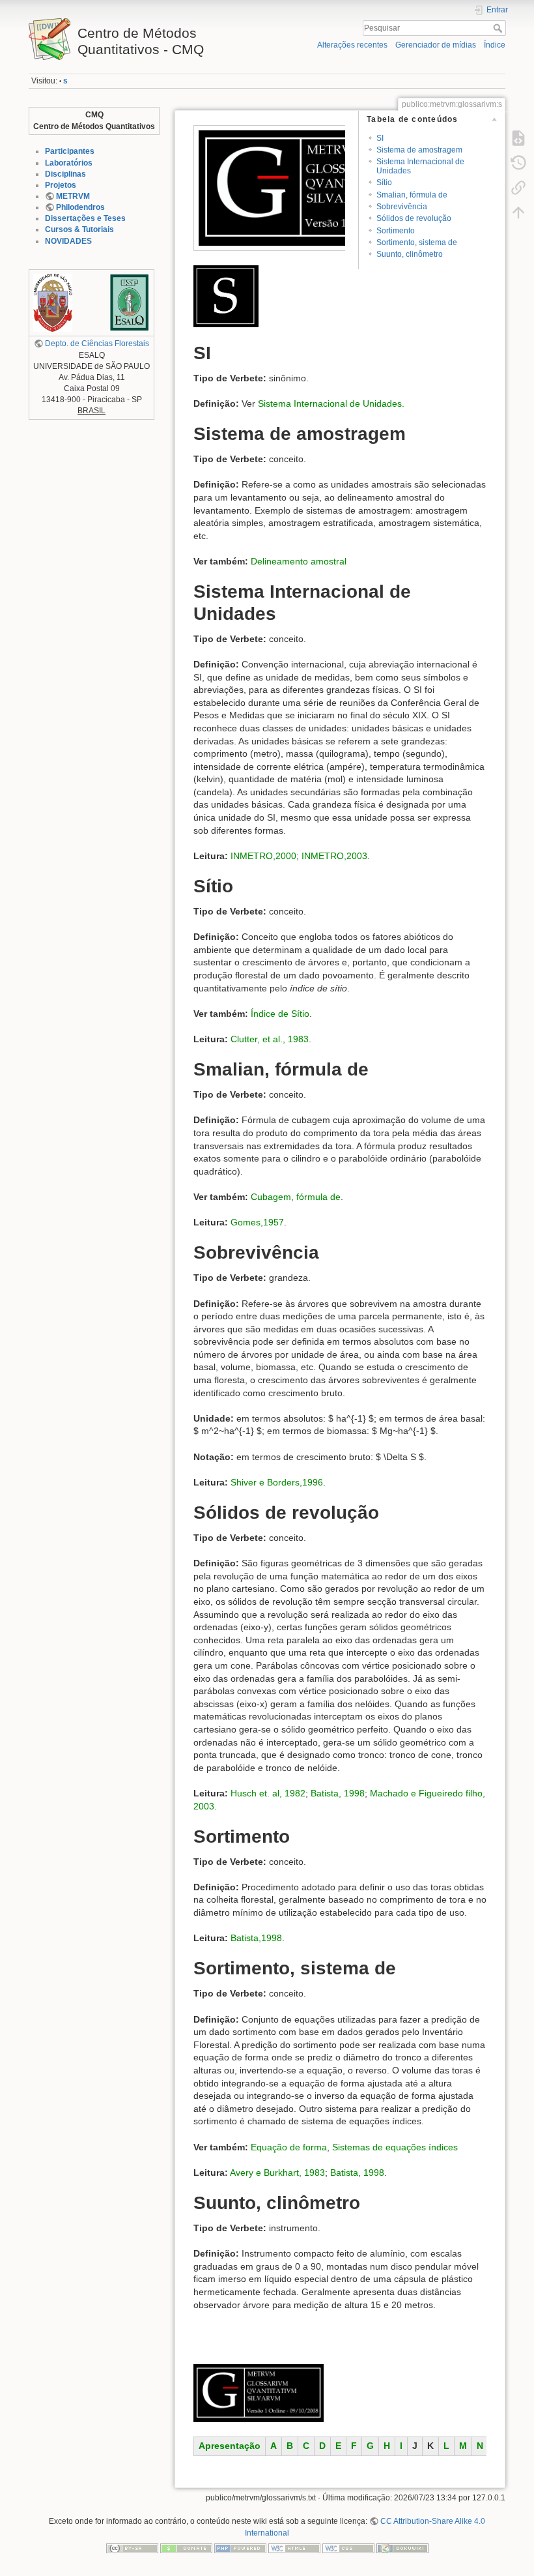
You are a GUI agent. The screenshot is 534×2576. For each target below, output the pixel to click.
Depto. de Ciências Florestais (97, 344)
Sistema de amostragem (419, 150)
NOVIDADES (68, 241)
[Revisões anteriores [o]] (518, 163)
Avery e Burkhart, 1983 (277, 2173)
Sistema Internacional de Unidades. (331, 403)
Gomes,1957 (257, 1222)
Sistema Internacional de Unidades (420, 166)
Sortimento (396, 231)
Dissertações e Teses (85, 218)
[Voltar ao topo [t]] (518, 212)
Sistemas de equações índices (395, 2147)
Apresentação (230, 2446)
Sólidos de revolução (414, 218)
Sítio (384, 183)
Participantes (70, 151)
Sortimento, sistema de (417, 242)
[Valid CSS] (348, 2548)
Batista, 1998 (338, 1793)
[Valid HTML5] (294, 2548)
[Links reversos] (518, 188)
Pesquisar (499, 28)
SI (380, 138)
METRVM (73, 196)
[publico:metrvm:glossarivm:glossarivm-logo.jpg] (329, 187)
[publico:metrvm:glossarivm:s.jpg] (226, 295)
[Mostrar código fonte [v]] (518, 138)
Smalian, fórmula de (412, 195)
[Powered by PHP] (240, 2548)
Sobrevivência (402, 207)
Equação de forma (289, 2147)
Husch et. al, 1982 (268, 1793)
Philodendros (80, 207)
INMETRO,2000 (263, 856)
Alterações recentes (352, 45)
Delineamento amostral (299, 561)
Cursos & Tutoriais (79, 229)
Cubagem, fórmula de (296, 1197)
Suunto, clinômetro (410, 254)
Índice (495, 45)
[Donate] (186, 2548)
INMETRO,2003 (334, 856)
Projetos (61, 185)
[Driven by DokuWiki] (402, 2548)
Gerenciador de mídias (436, 45)
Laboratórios (69, 163)
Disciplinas (65, 174)
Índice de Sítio (280, 1014)
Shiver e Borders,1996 (277, 1482)
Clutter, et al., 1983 (270, 1039)
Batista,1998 (256, 1938)
